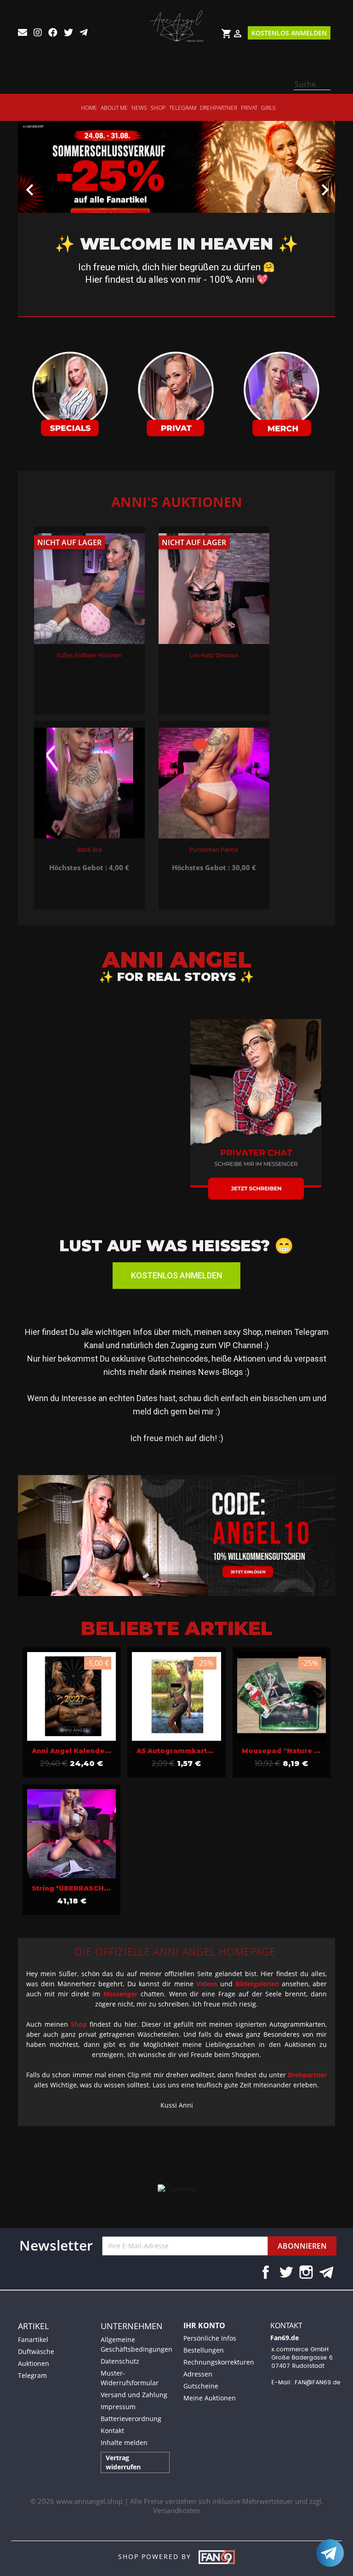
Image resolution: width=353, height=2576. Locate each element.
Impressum (118, 2407)
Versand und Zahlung (134, 2395)
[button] (42, 185)
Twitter (286, 2272)
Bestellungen (204, 2350)
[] (327, 87)
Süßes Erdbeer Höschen (89, 655)
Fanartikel (33, 2339)
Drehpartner (219, 108)
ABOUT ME (114, 108)
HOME (89, 108)
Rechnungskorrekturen (219, 2362)
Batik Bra (89, 849)
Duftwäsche (36, 2351)
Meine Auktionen (210, 2398)
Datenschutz (120, 2361)
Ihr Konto (204, 2325)
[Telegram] (330, 2553)
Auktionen (34, 2363)
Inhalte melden (124, 2442)
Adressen (198, 2374)
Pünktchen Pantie (214, 849)
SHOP (158, 108)
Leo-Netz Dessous (214, 655)
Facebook (266, 2272)
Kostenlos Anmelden (289, 33)
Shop (79, 2024)
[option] (176, 181)
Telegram (183, 108)
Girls (268, 108)
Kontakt (112, 2431)
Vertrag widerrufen (123, 2462)
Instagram (306, 2272)
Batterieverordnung (131, 2419)
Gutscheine (201, 2386)
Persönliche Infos (210, 2338)
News (139, 108)
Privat (249, 108)
